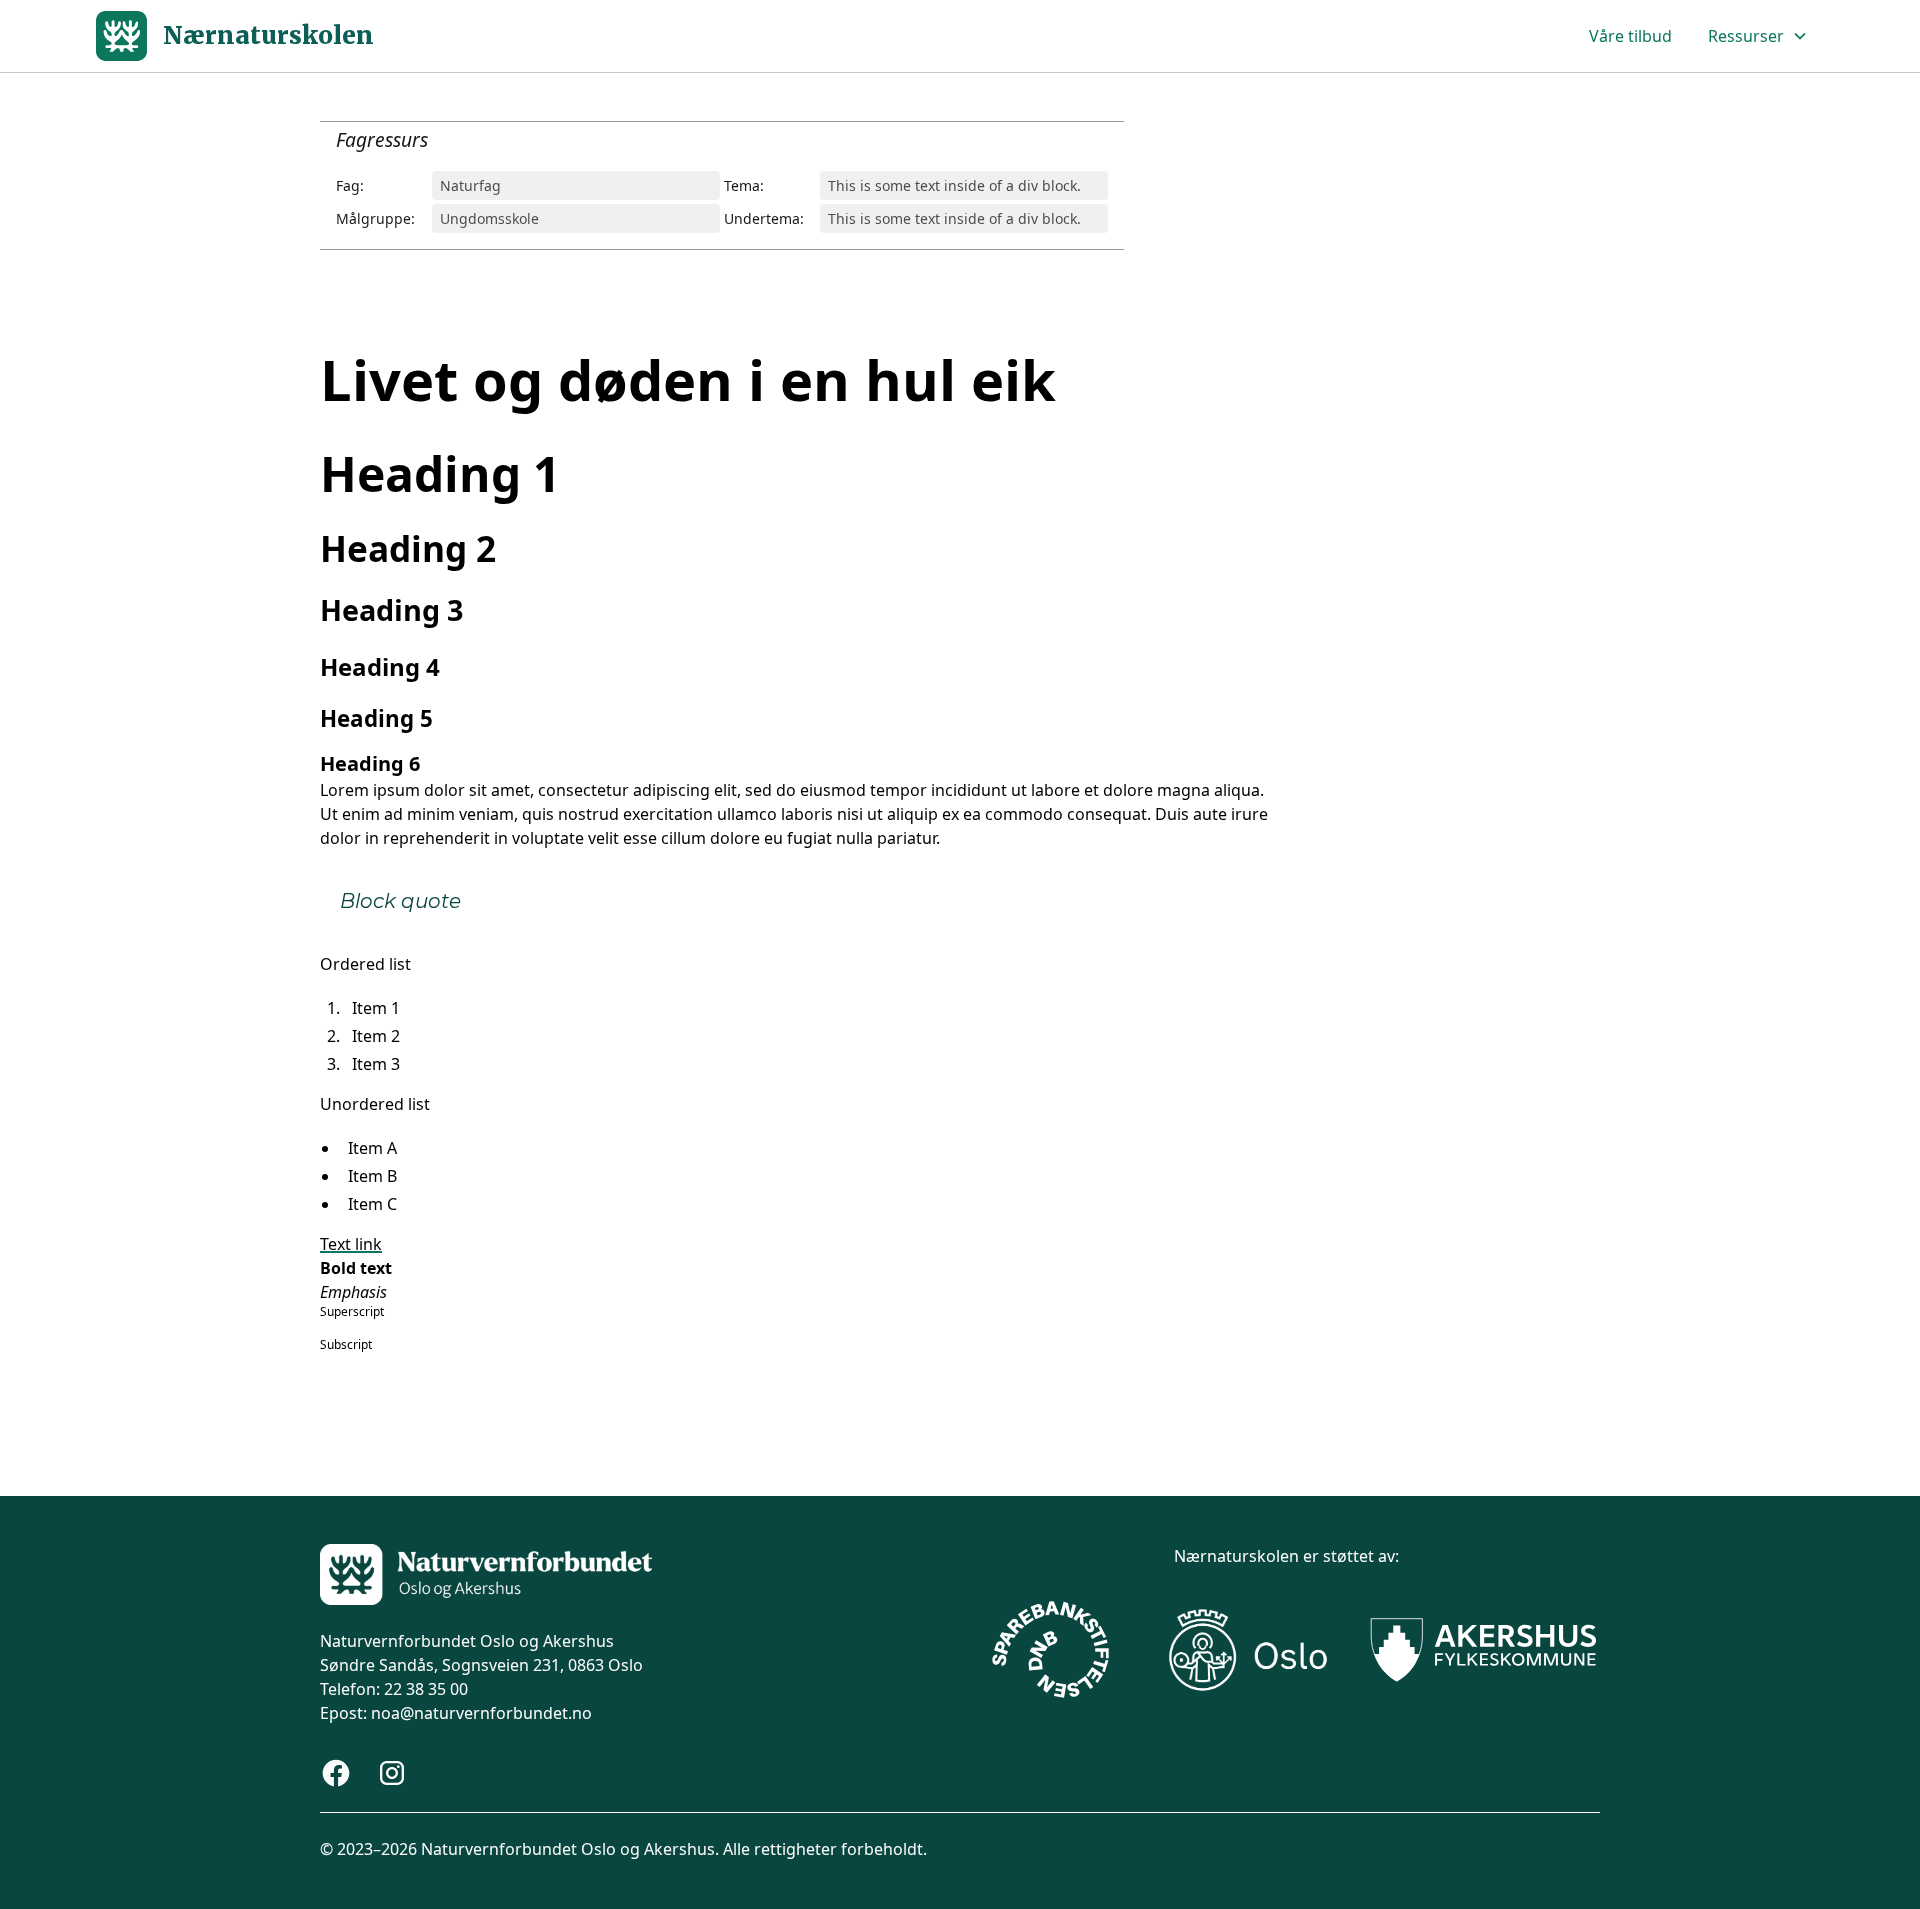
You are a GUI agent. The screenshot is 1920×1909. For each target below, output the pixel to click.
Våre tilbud (1630, 36)
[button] (1758, 36)
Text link (351, 1244)
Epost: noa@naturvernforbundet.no (456, 1713)
